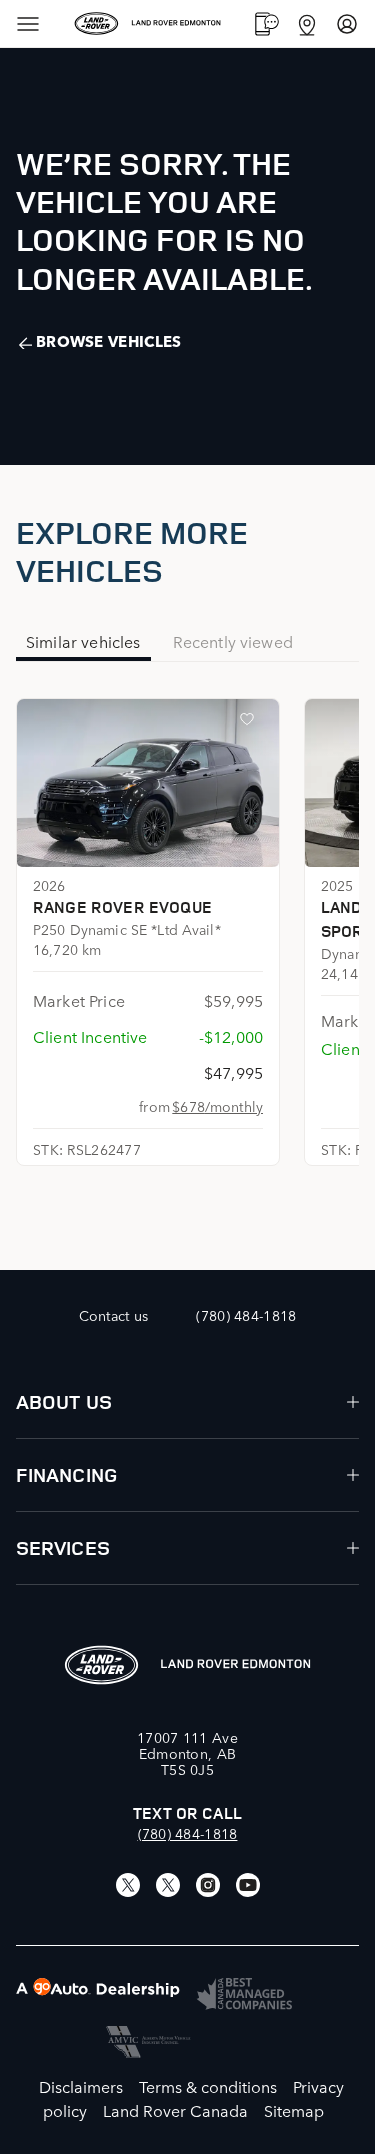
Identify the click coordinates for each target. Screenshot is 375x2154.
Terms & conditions (208, 2086)
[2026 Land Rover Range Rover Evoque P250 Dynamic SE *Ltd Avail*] (148, 783)
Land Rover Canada (175, 2110)
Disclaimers (81, 2086)
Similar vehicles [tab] (83, 641)
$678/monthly (217, 1106)
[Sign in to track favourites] (251, 723)
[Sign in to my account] (347, 24)
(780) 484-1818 (188, 1833)
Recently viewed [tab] (233, 641)
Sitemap (294, 2110)
